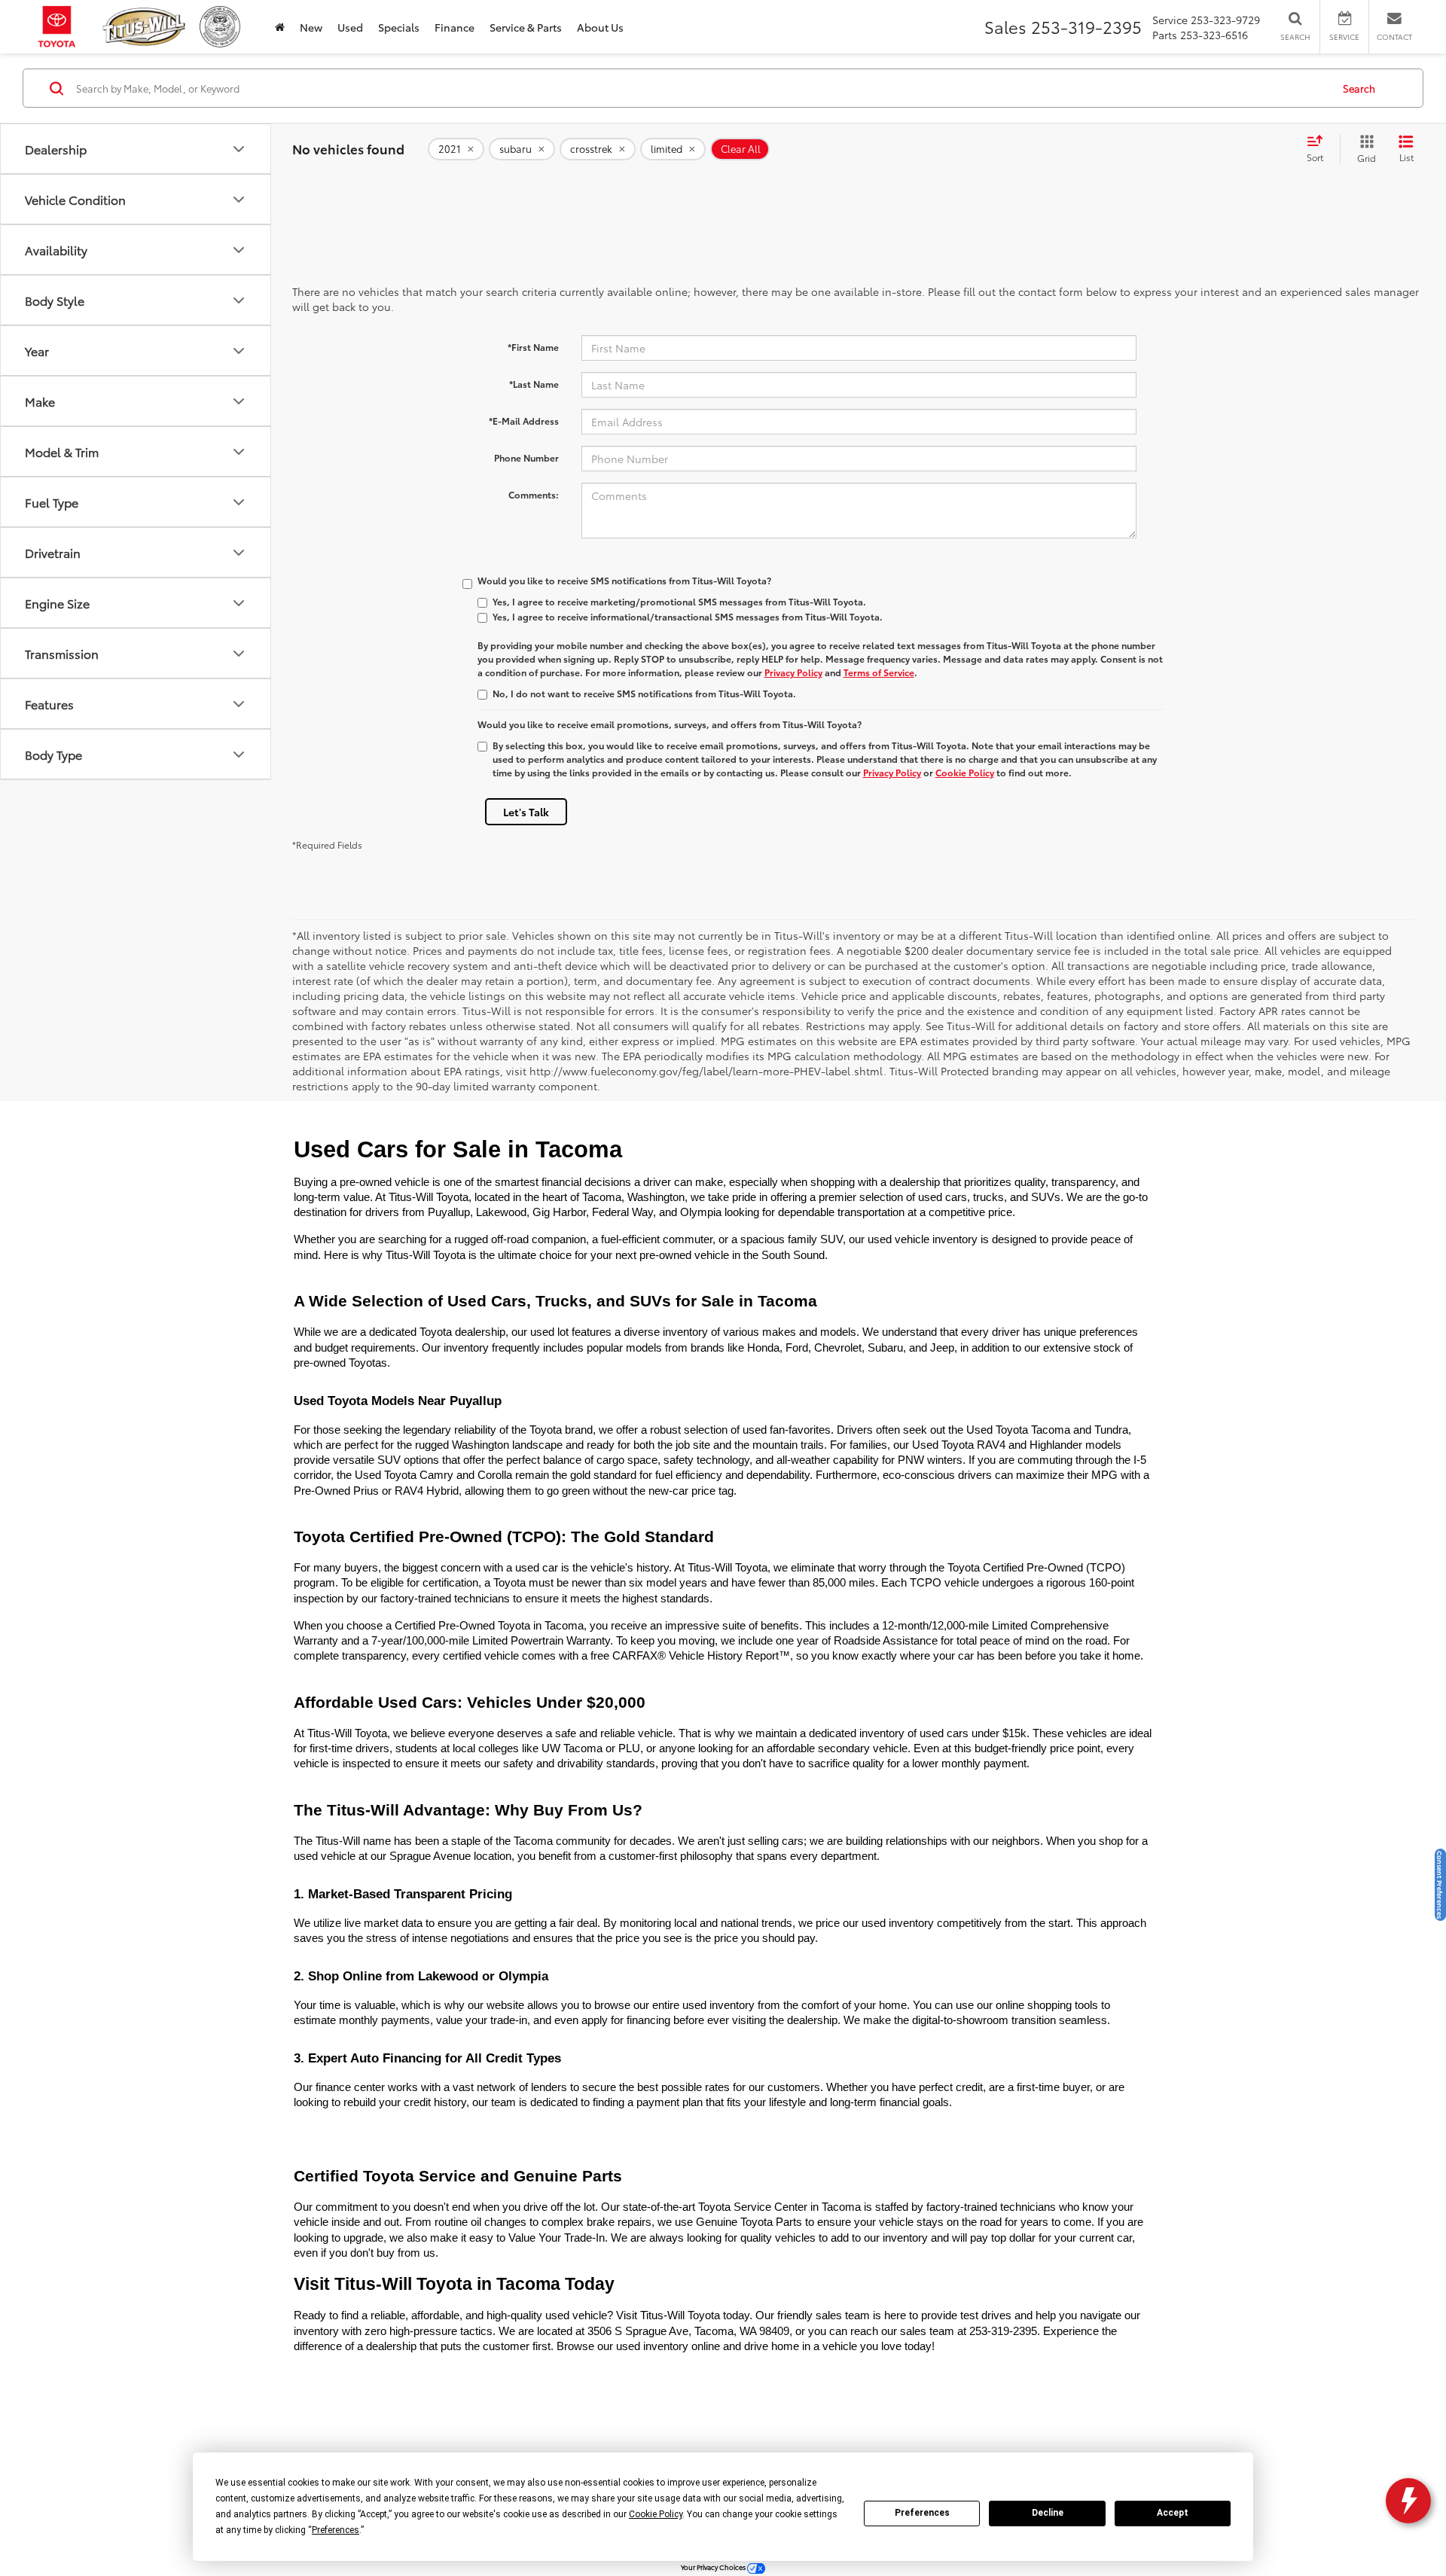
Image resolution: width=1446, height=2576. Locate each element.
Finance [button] (455, 27)
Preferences (922, 2513)
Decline (1048, 2513)
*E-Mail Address (524, 421)
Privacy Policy (793, 672)
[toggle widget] (1408, 2501)
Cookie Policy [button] (656, 2514)
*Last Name (534, 384)
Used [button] (350, 27)
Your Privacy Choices (714, 2567)
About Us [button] (600, 27)
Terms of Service (879, 672)
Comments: (534, 494)
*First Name (533, 347)
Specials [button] (399, 27)
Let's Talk (526, 812)
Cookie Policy (965, 772)
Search (1359, 88)
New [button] (311, 27)
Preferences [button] (336, 2530)
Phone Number (526, 457)
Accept (1173, 2513)
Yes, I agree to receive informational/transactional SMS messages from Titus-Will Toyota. (688, 616)
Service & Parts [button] (526, 27)
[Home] (280, 27)
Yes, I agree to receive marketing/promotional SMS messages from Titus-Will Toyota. (679, 601)
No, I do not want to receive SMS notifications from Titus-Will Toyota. (644, 693)
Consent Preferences (1440, 1885)
